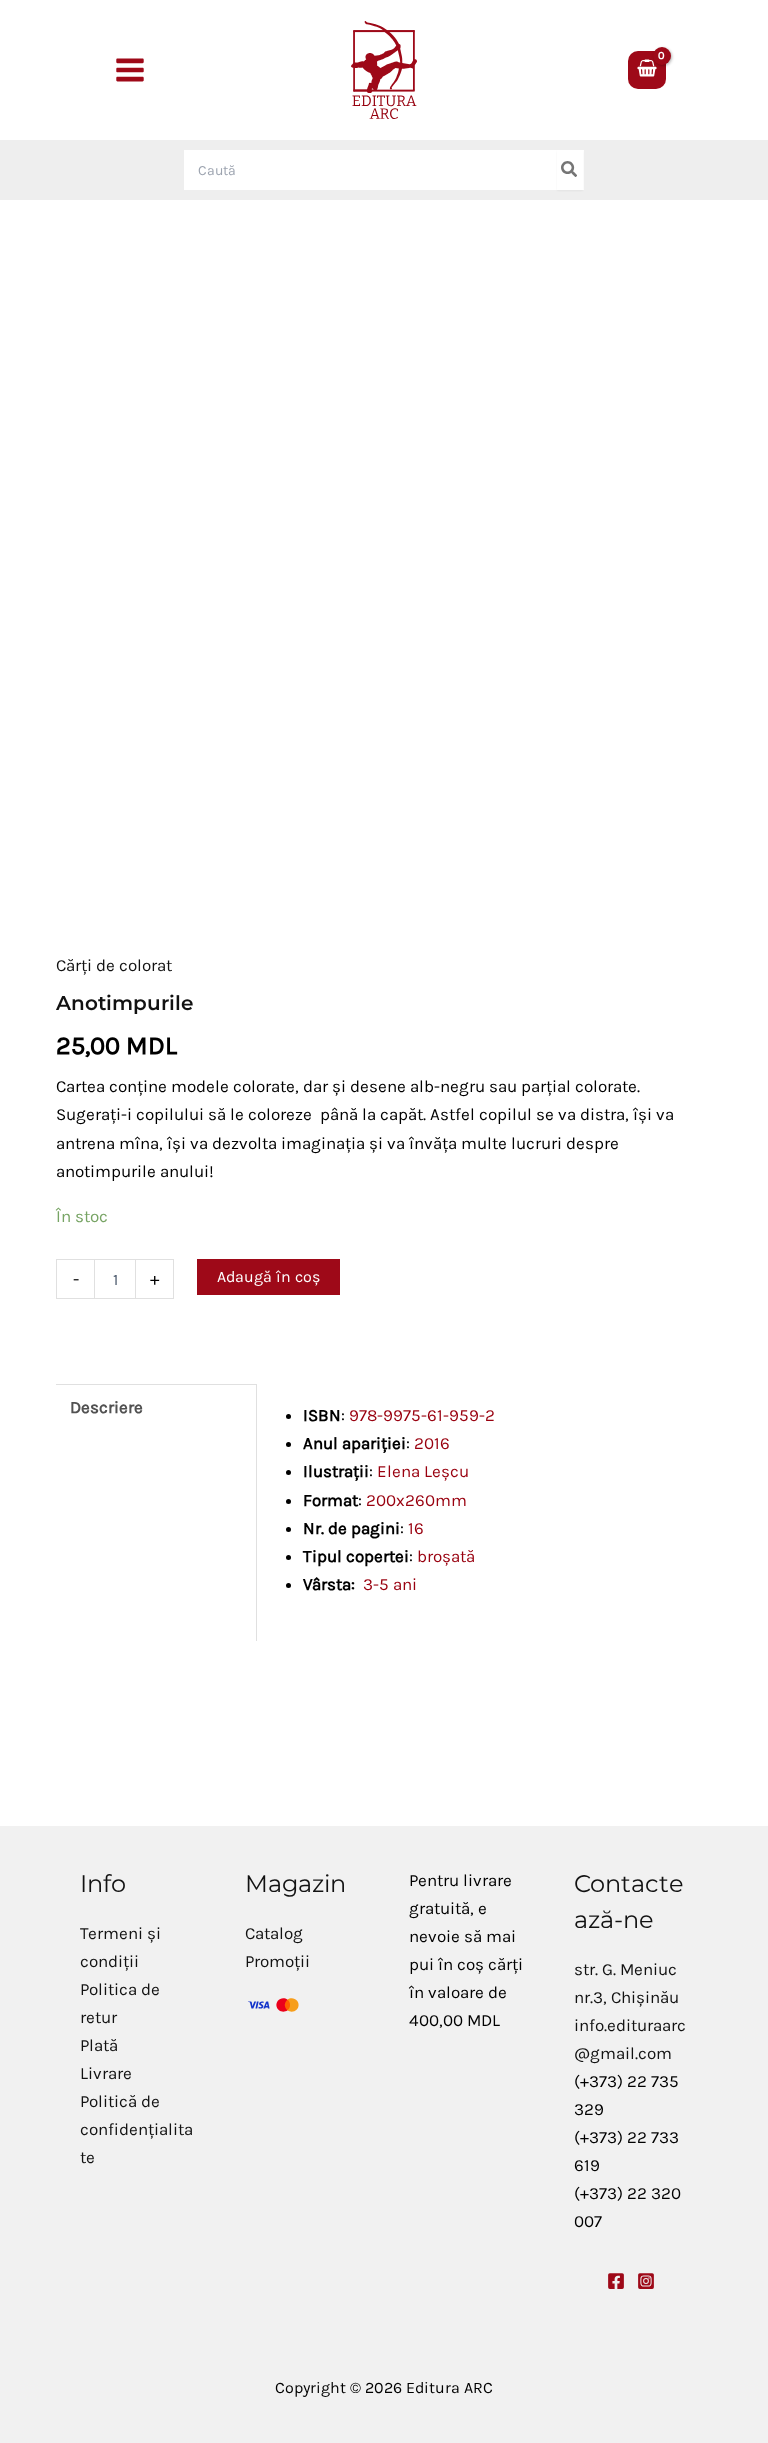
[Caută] (570, 170)
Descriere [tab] (106, 1407)
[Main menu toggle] (130, 70)
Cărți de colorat (114, 965)
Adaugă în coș (268, 1276)
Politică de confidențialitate (136, 2129)
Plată (99, 2045)
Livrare (106, 2073)
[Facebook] (616, 2281)
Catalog (274, 1933)
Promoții (277, 1961)
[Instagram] (646, 2281)
